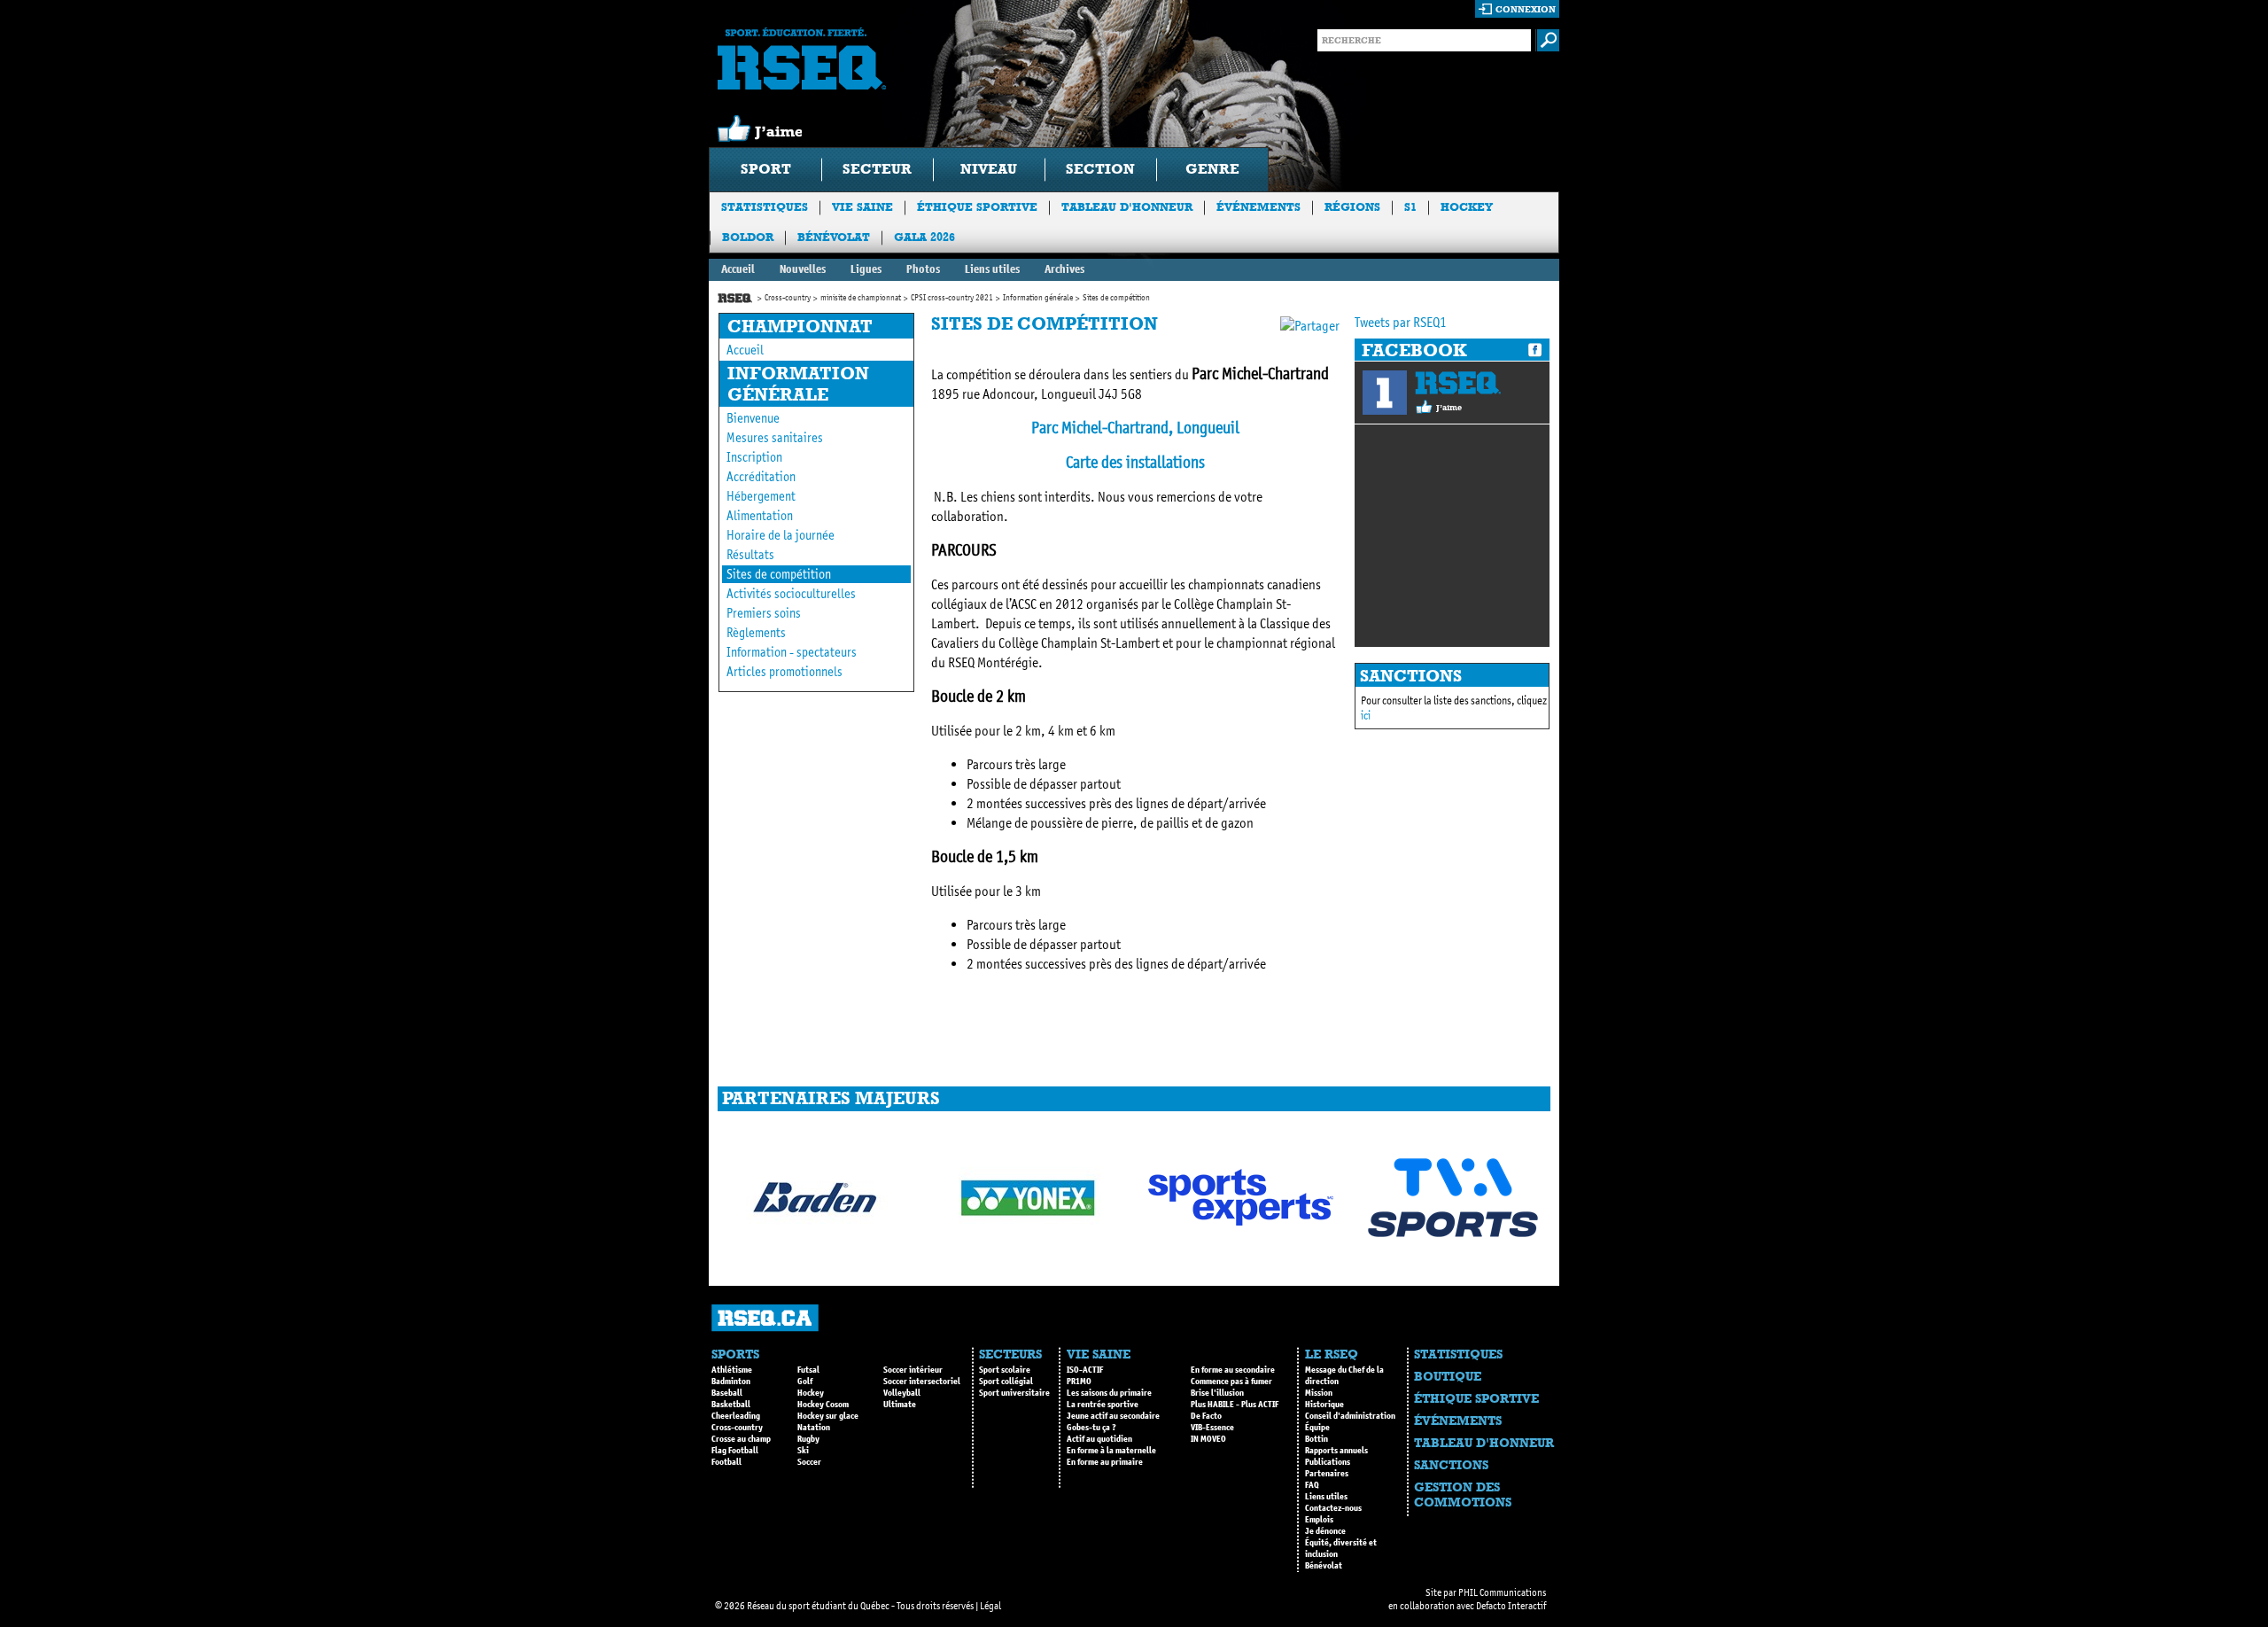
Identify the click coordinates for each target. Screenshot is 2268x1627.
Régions (1352, 207)
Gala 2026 (924, 237)
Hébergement (761, 496)
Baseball (727, 1393)
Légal (990, 1606)
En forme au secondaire (1233, 1370)
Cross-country (788, 298)
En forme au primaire (1105, 1462)
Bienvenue (753, 418)
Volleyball (902, 1393)
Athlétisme (732, 1370)
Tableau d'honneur (1127, 207)
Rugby (808, 1439)
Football (726, 1462)
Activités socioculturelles (791, 594)
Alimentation (760, 516)
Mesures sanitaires (775, 438)
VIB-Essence (1212, 1428)
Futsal (808, 1370)
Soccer (809, 1462)
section (1100, 169)
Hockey (1467, 207)
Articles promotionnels (784, 672)
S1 (1410, 207)
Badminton (731, 1382)
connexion (1526, 9)
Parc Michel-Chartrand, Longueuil (1135, 428)
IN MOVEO (1208, 1439)
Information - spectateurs (792, 652)
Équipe (1317, 1428)
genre (1212, 169)
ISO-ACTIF (1085, 1370)
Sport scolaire (1005, 1370)
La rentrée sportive (1103, 1405)
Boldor (748, 237)
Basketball (731, 1405)
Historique (1324, 1405)
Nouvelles (803, 269)
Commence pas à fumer (1231, 1382)
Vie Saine (862, 207)
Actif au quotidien (1099, 1439)
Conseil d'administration (1350, 1416)
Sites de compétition (779, 574)
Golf (805, 1382)
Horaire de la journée (781, 535)
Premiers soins (764, 613)
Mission (1319, 1393)
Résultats (750, 555)
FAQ (1312, 1485)
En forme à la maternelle (1111, 1451)
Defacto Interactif (1511, 1606)
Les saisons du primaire (1109, 1393)
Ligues (866, 269)
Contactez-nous (1333, 1508)
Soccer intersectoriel (922, 1382)
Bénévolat (834, 237)
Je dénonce (1325, 1531)
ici (1366, 716)
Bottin (1317, 1439)
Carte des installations (1135, 462)
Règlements (756, 633)
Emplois (1319, 1520)
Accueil (738, 269)
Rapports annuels (1336, 1451)
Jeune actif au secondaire (1113, 1416)
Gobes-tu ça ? (1091, 1428)
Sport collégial (1006, 1382)
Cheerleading (736, 1416)
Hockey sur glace (828, 1416)
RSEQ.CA (765, 1318)
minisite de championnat (861, 298)
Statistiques (765, 207)
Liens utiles (992, 269)
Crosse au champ (741, 1439)
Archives (1064, 269)
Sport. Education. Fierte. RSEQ (802, 58)
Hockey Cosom (823, 1405)
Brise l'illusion (1217, 1393)
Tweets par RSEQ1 (1401, 322)
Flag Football (735, 1451)
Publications (1328, 1462)
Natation (814, 1428)
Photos (923, 269)
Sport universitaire (1014, 1393)
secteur (877, 169)
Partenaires (1327, 1474)
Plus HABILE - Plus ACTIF (1235, 1405)
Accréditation (761, 477)
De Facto (1206, 1416)
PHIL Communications (1502, 1592)
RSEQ (1458, 383)
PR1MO (1079, 1382)
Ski (803, 1451)
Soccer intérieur (913, 1370)
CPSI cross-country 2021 (952, 298)
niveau (989, 169)
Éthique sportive (977, 207)
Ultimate (900, 1405)
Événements (1258, 207)
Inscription (754, 457)
